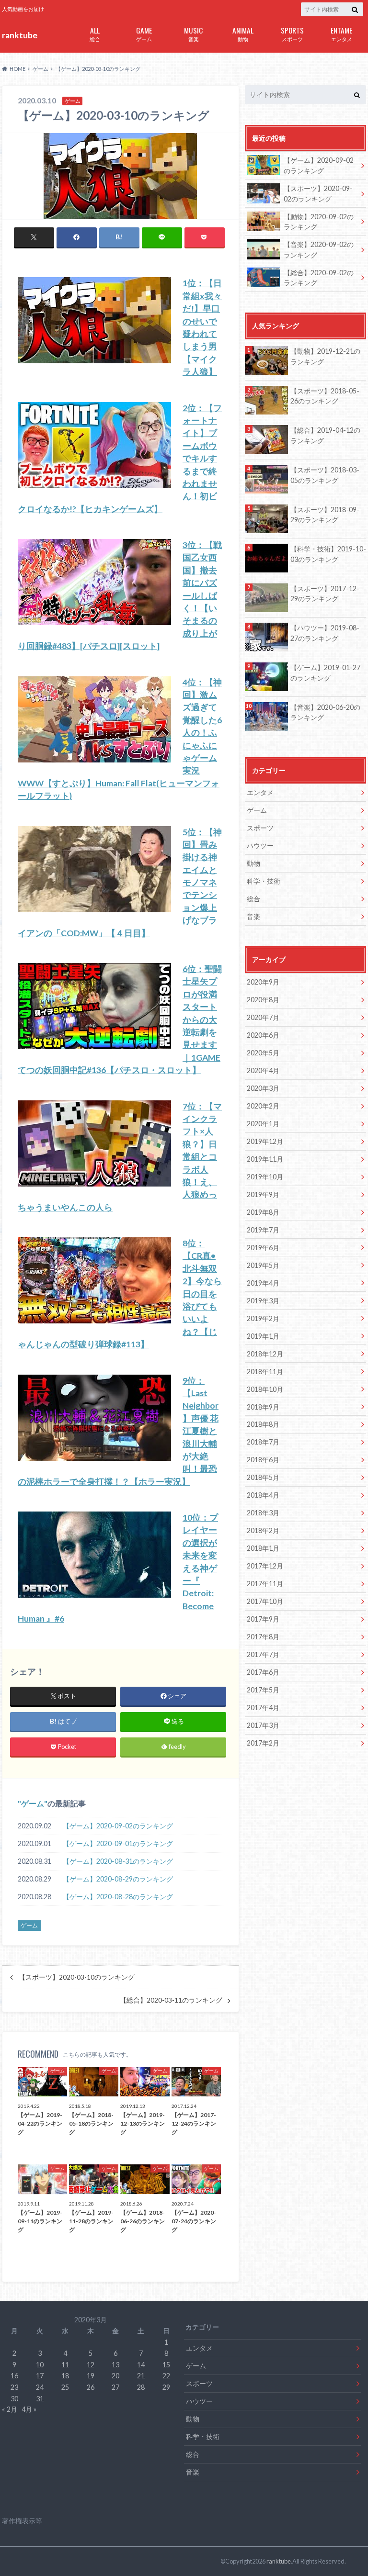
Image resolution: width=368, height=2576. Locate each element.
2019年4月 (263, 1283)
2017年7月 (263, 1654)
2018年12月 (265, 1354)
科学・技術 (264, 881)
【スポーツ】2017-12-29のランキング (325, 594)
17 (40, 2376)
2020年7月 (263, 1017)
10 (40, 2365)
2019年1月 (263, 1336)
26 (91, 2387)
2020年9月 (263, 982)
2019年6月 (263, 1248)
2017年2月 (263, 1743)
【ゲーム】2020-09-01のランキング (118, 1843)
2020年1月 (263, 1124)
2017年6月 (263, 1672)
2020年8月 (263, 1000)
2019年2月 (263, 1318)
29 (166, 2387)
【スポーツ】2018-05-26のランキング (325, 396)
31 (40, 2399)
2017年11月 (265, 1584)
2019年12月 (265, 1141)
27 (115, 2387)
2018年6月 (263, 1460)
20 (115, 2376)
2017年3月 (263, 1725)
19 (91, 2376)
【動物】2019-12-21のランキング (325, 356)
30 (14, 2399)
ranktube (20, 35)
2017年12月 (265, 1566)
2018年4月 (263, 1495)
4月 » (29, 2409)
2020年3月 (263, 1088)
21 (141, 2376)
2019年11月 (265, 1159)
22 (166, 2376)
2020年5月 (263, 1053)
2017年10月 (265, 1601)
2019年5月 (263, 1265)
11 (65, 2365)
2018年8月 (263, 1424)
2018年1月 (263, 1548)
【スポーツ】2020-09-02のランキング (318, 194)
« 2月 (10, 2409)
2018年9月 (263, 1407)
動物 (243, 33)
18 (65, 2376)
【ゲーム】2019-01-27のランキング (325, 673)
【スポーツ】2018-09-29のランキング (325, 515)
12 (91, 2365)
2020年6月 (263, 1035)
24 (40, 2387)
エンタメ (341, 33)
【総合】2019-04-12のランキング (325, 435)
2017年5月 (263, 1690)
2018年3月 (263, 1513)
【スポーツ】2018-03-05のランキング (325, 475)
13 (115, 2365)
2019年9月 (263, 1194)
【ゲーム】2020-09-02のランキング (118, 1826)
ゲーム (144, 33)
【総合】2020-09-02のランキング (319, 278)
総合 (95, 33)
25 (65, 2387)
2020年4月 (263, 1070)
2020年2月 (263, 1106)
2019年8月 (263, 1212)
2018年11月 (265, 1372)
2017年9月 (263, 1619)
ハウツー (260, 846)
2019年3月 (263, 1301)
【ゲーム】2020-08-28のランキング (118, 1897)
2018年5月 (263, 1477)
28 (141, 2387)
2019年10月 (265, 1177)
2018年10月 (265, 1389)
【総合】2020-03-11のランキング (171, 2000)
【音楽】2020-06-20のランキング (325, 712)
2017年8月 (263, 1637)
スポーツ (292, 33)
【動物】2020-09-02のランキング (319, 222)
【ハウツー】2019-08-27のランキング (325, 633)
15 (166, 2365)
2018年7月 (263, 1442)
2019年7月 (263, 1230)
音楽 (193, 33)
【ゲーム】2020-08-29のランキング (118, 1879)
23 (14, 2387)
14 (141, 2365)
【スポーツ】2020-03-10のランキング (77, 1977)
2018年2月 (263, 1530)
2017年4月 (263, 1708)
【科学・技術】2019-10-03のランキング (328, 554)
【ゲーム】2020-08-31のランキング (118, 1861)
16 (14, 2376)
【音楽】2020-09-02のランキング (319, 250)
